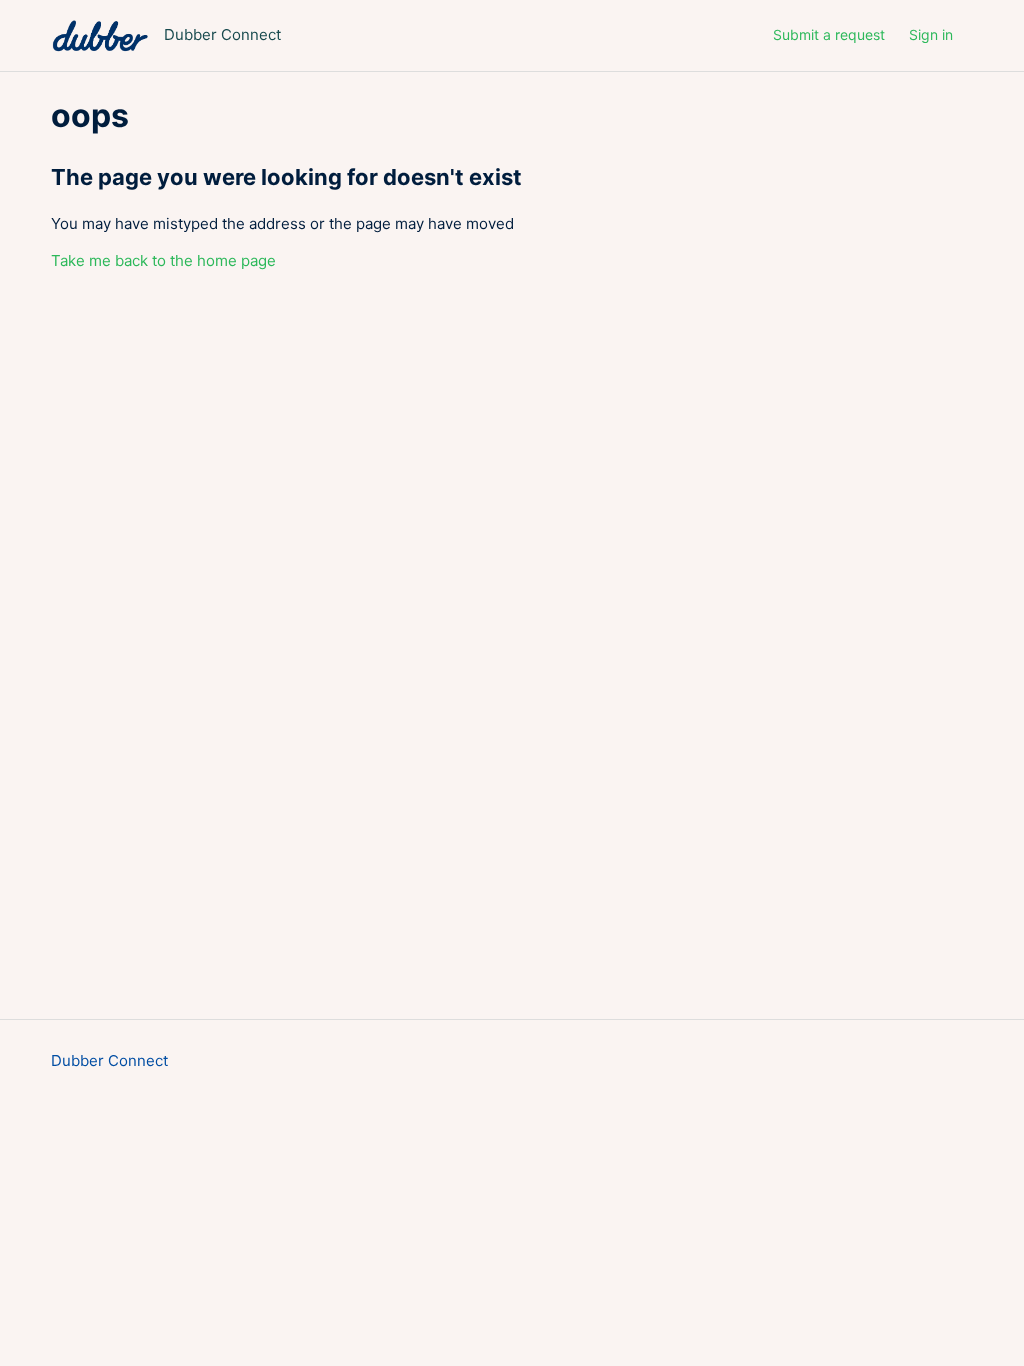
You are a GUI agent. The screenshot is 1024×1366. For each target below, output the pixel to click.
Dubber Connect (109, 1060)
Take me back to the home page (163, 260)
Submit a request (829, 34)
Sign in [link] (931, 34)
